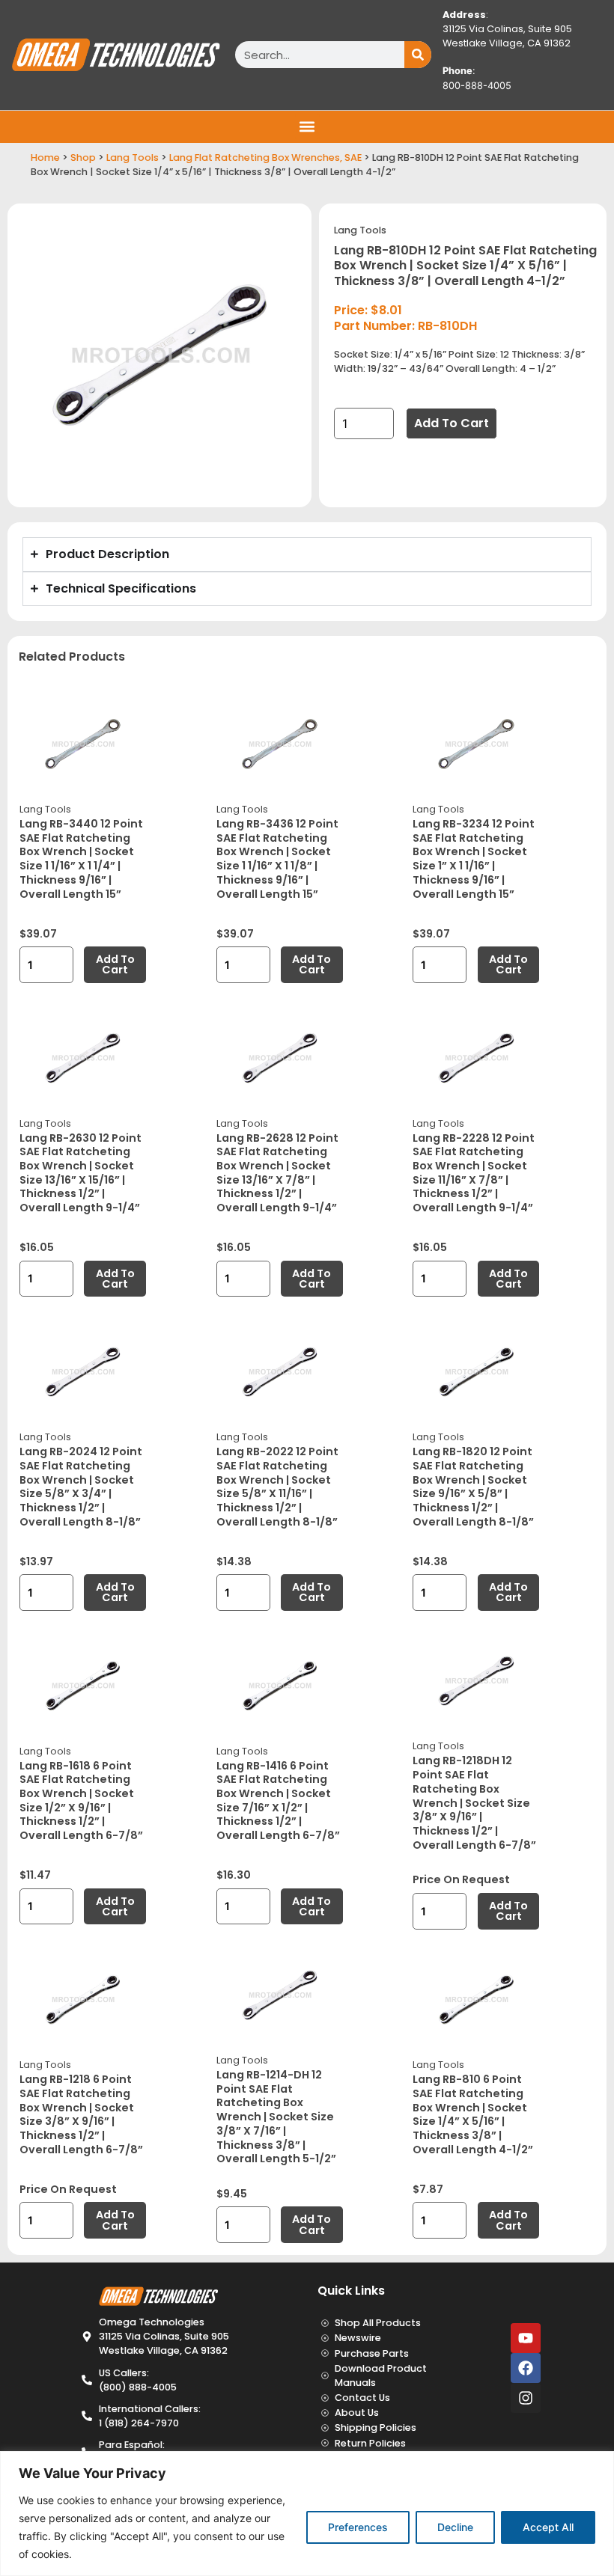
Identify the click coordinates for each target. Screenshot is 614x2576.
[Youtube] (526, 2338)
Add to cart (452, 423)
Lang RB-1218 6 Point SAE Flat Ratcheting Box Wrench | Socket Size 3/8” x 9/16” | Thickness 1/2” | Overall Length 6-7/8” (81, 2114)
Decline (455, 2527)
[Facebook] (526, 2368)
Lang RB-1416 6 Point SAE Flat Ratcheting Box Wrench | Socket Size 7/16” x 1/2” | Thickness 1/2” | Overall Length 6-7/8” (278, 1801)
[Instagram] (526, 2398)
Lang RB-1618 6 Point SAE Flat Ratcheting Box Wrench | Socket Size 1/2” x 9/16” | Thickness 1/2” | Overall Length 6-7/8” (81, 1801)
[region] (307, 2514)
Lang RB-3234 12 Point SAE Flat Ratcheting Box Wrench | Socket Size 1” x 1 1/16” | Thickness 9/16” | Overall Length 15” (474, 859)
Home (45, 157)
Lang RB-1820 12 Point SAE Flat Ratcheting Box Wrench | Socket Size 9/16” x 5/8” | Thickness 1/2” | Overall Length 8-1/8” (473, 1487)
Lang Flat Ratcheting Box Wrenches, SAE (265, 157)
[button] (307, 127)
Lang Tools (133, 157)
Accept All (548, 2527)
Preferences (358, 2527)
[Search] (418, 55)
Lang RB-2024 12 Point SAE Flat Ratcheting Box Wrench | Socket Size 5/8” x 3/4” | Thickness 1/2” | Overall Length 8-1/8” (81, 1487)
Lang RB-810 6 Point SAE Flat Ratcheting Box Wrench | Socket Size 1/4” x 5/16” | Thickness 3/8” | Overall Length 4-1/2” (473, 2114)
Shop (83, 157)
